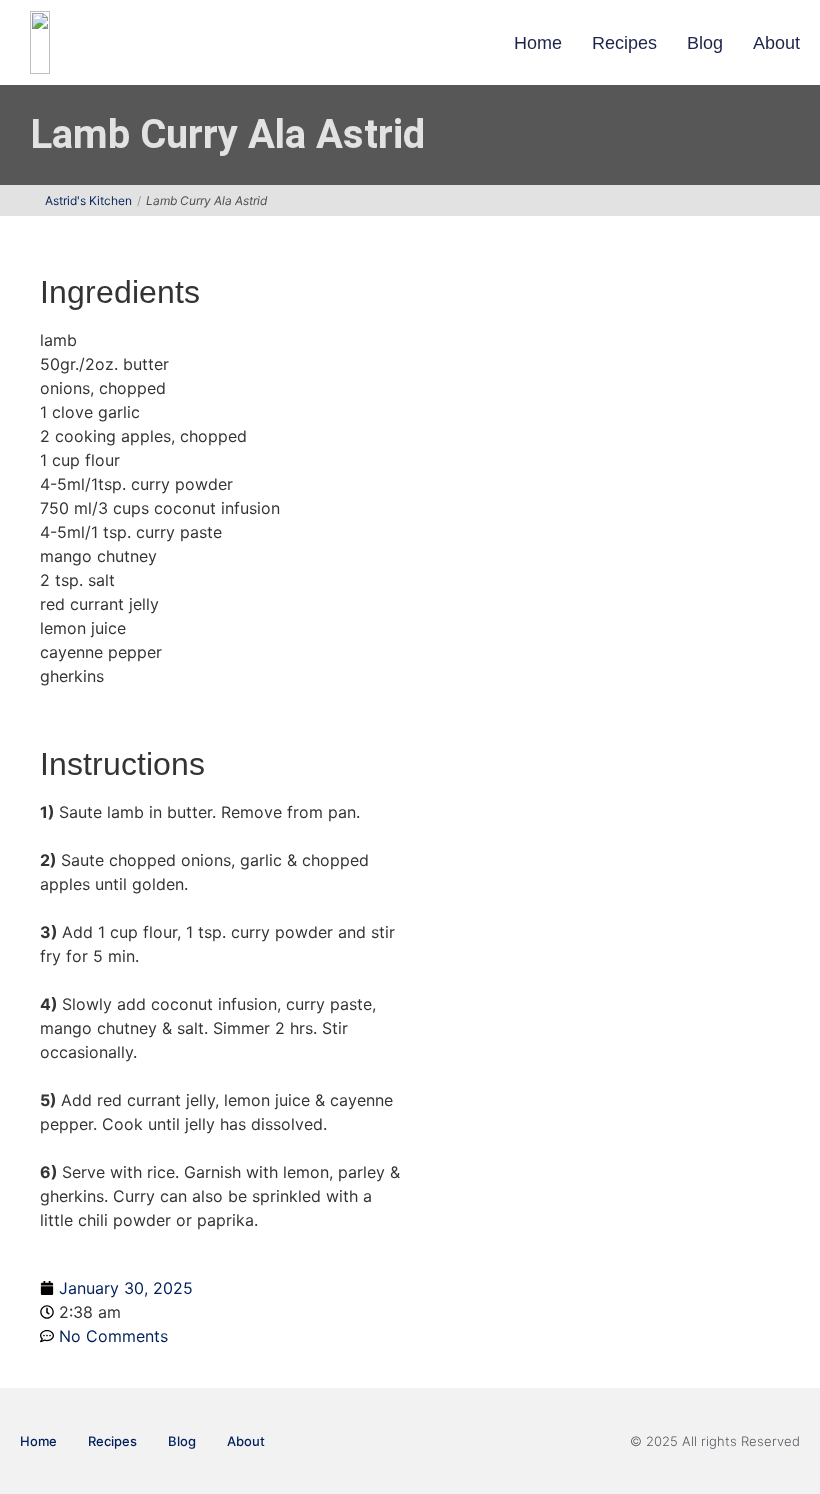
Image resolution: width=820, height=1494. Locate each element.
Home (538, 43)
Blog (705, 43)
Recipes (624, 43)
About (776, 43)
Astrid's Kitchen (88, 200)
